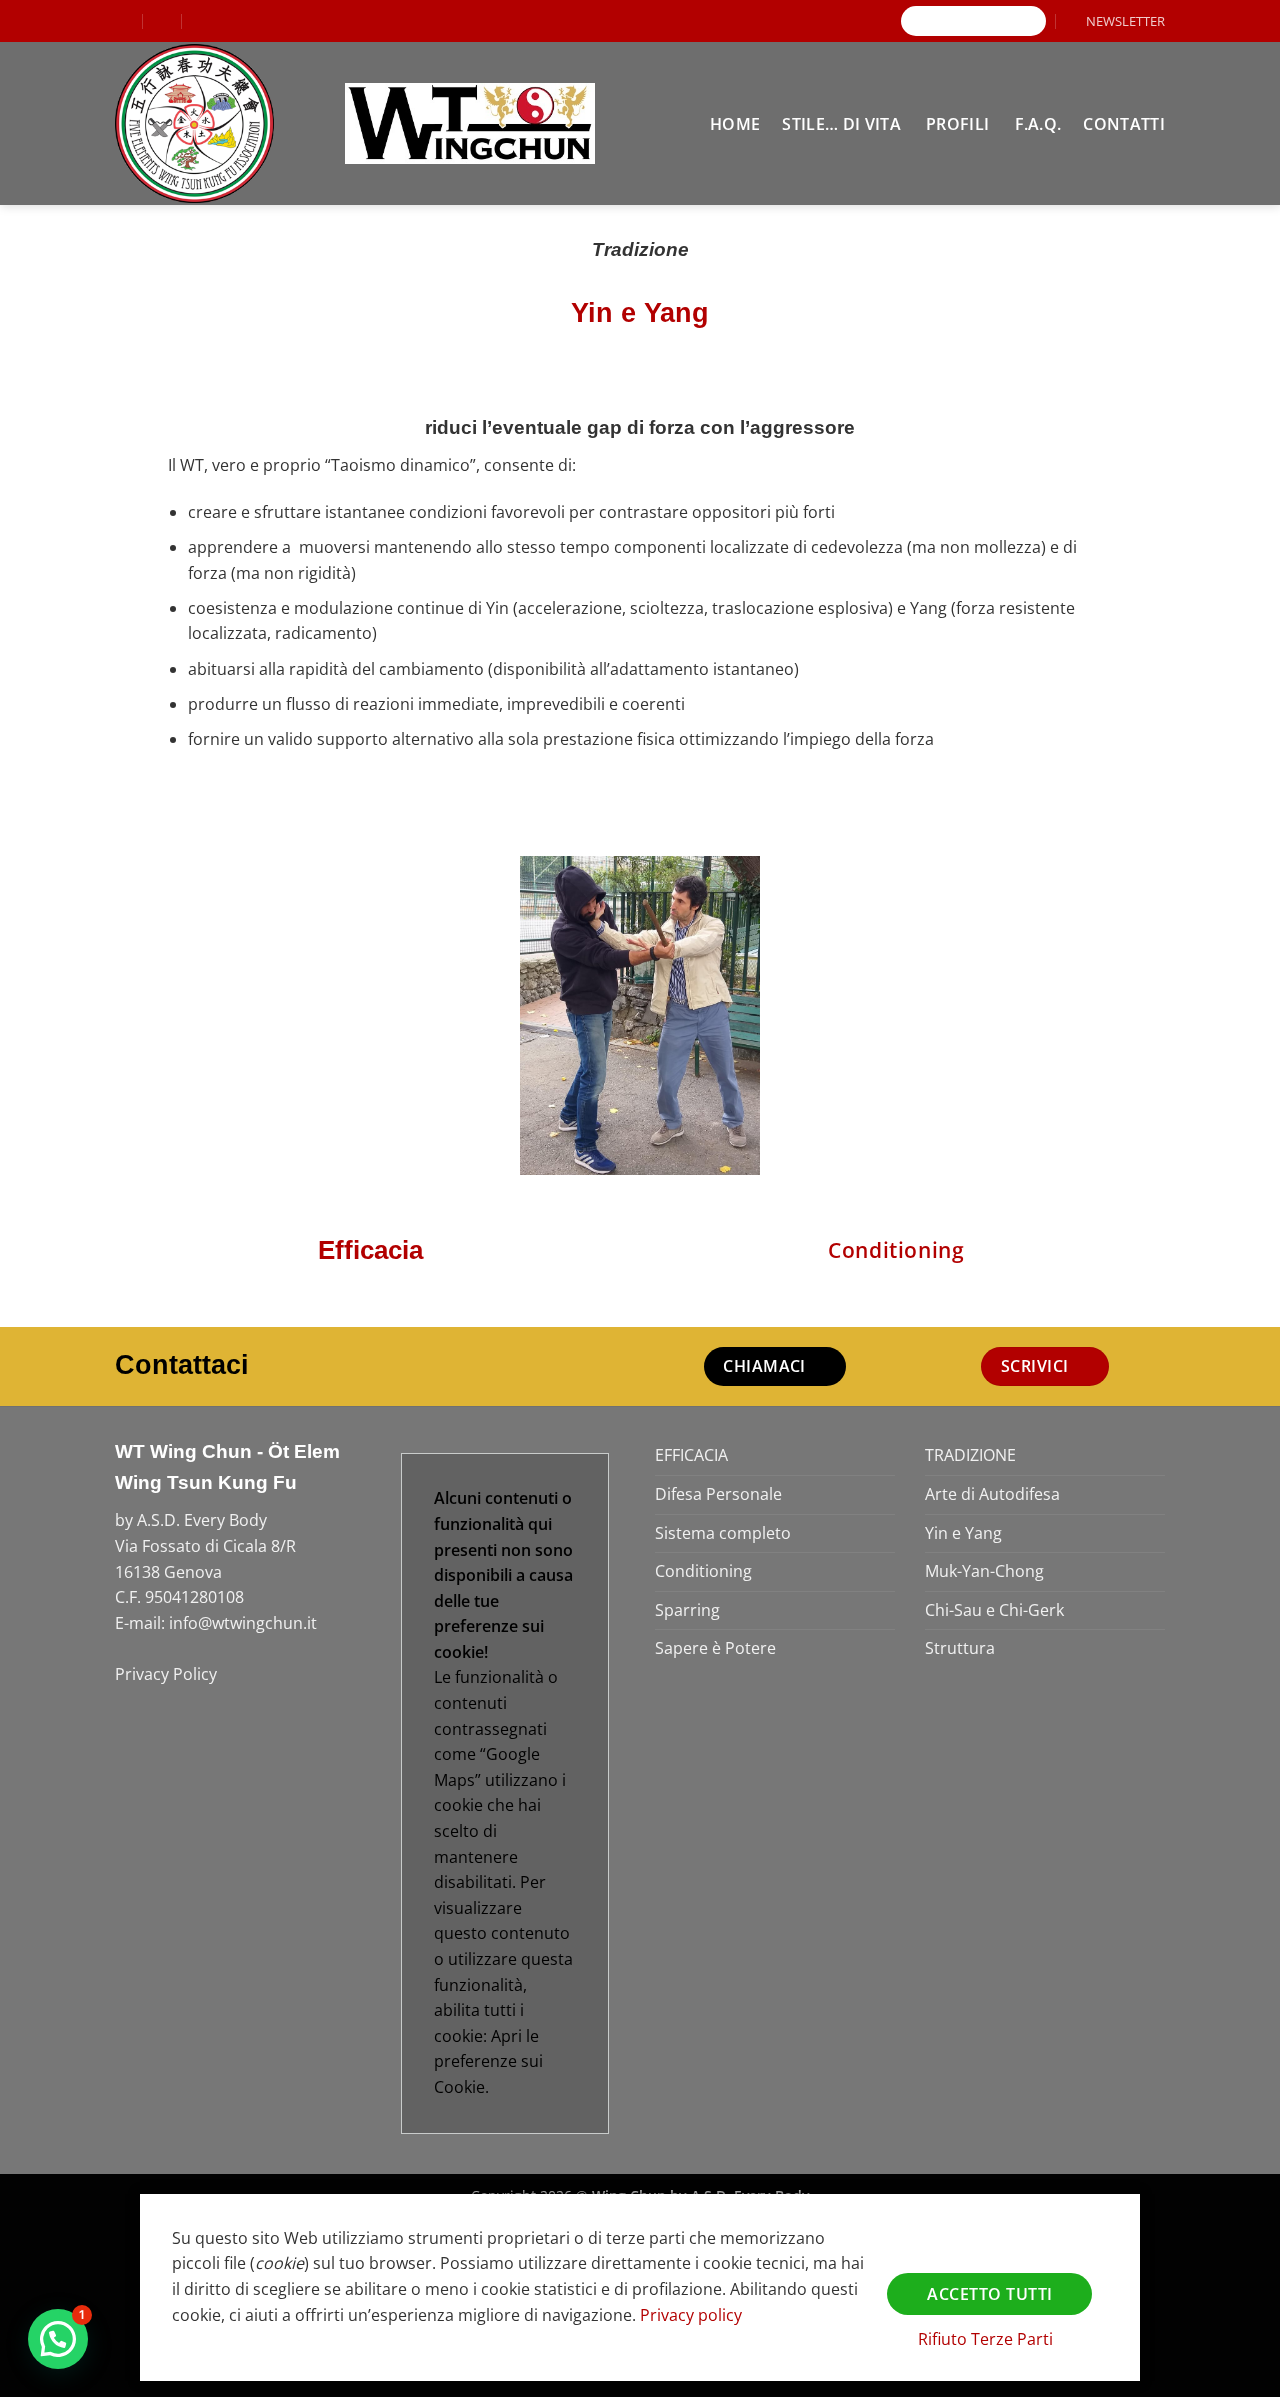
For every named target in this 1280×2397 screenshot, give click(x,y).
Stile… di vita (841, 124)
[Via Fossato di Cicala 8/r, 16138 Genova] (123, 20)
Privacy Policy (166, 1674)
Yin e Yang (963, 1533)
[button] (1116, 21)
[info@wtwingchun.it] (163, 20)
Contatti (1124, 124)
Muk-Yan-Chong (984, 1571)
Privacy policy (691, 2315)
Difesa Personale (718, 1494)
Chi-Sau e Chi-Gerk (994, 1610)
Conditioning (703, 1571)
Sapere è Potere (715, 1648)
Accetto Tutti (989, 2294)
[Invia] (1030, 21)
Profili (957, 124)
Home (735, 124)
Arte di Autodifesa (992, 1494)
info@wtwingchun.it (243, 1623)
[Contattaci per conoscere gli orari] (202, 20)
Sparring (687, 1610)
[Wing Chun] (215, 123)
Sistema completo (723, 1533)
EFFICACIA (691, 1455)
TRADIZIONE (970, 1455)
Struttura (960, 1648)
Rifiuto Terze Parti (985, 2339)
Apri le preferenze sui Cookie (488, 2061)
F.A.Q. (1038, 124)
